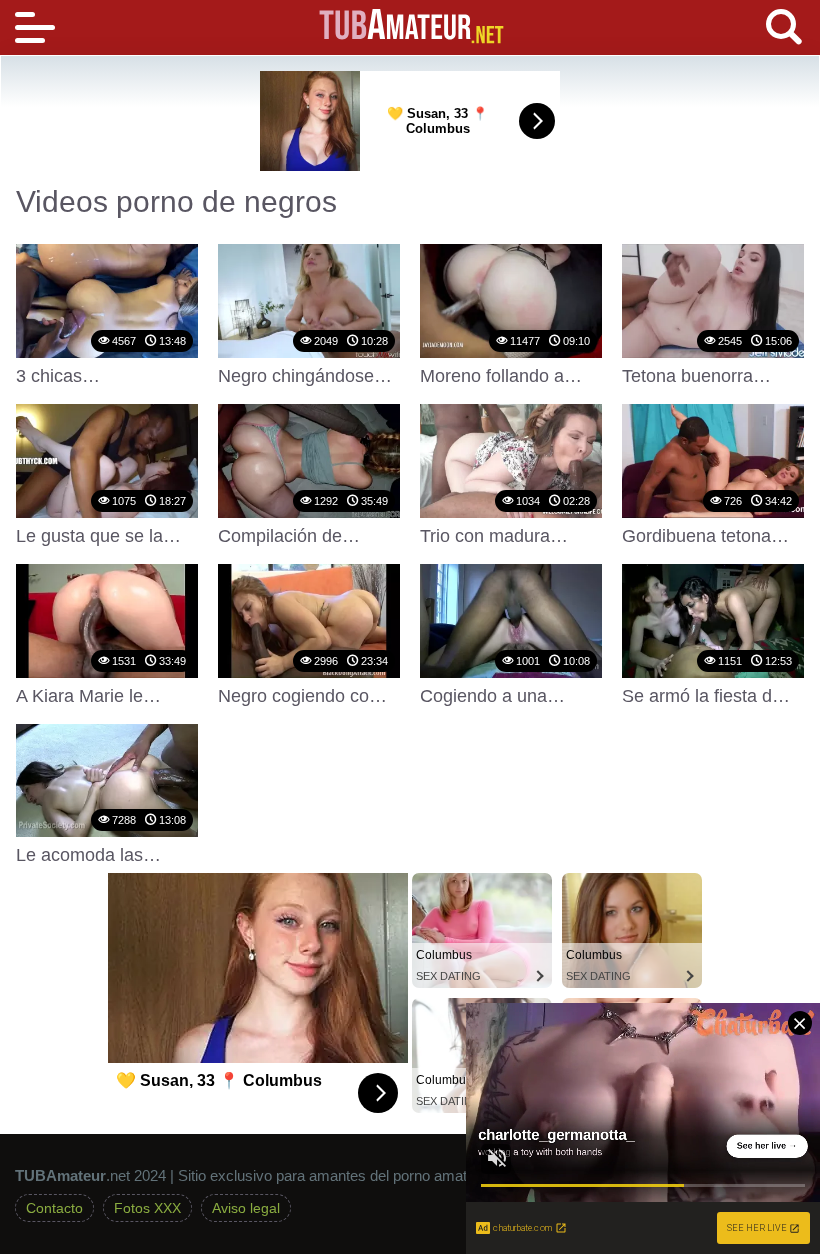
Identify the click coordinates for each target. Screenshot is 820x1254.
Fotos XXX (147, 1208)
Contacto (54, 1208)
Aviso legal (246, 1208)
